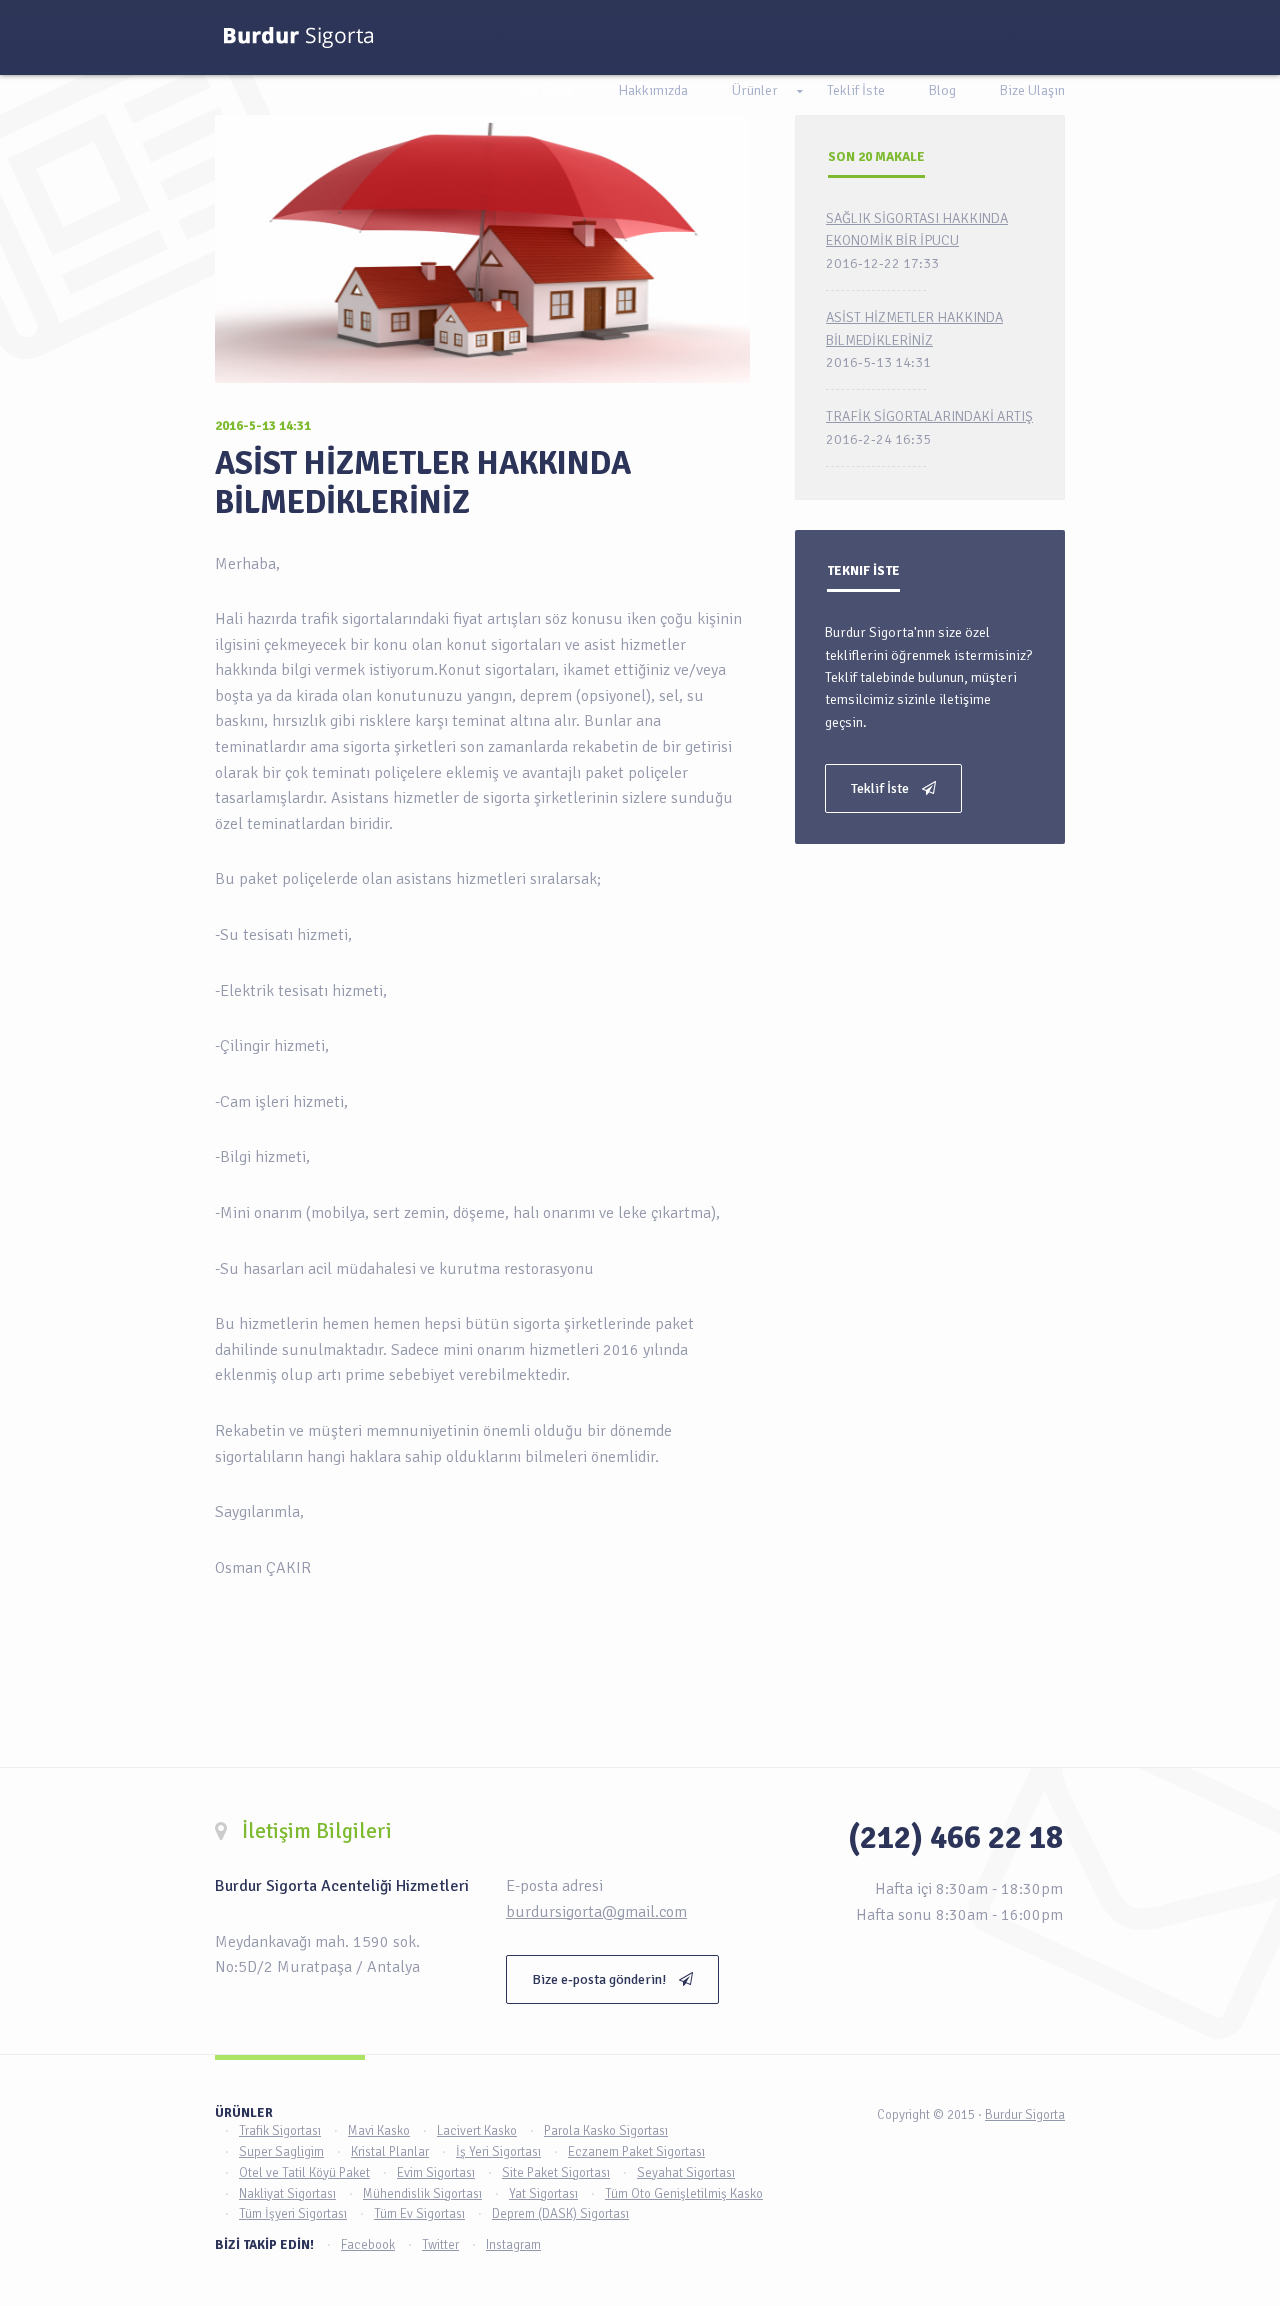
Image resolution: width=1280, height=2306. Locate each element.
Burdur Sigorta (1025, 2115)
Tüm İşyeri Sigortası (293, 2214)
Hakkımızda (653, 90)
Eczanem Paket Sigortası (636, 2152)
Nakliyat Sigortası (287, 2194)
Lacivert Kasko (477, 2131)
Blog (942, 90)
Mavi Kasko (379, 2131)
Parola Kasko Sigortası (606, 2131)
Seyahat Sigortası (686, 2173)
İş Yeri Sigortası (498, 2152)
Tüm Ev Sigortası (419, 2214)
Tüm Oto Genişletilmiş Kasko (684, 2194)
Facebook (368, 2245)
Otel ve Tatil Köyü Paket (304, 2173)
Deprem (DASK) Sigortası (560, 2214)
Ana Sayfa (545, 90)
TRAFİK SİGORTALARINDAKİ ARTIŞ (929, 416)
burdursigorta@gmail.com (596, 1912)
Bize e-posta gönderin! (600, 1979)
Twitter (440, 2245)
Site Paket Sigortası (556, 2173)
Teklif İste (856, 90)
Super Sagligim (281, 2152)
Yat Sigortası (543, 2194)
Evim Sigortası (436, 2173)
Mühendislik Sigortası (422, 2194)
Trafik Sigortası (280, 2131)
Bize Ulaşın (1032, 90)
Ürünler (755, 90)
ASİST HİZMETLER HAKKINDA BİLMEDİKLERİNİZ (423, 483)
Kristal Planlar (390, 2152)
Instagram (513, 2245)
